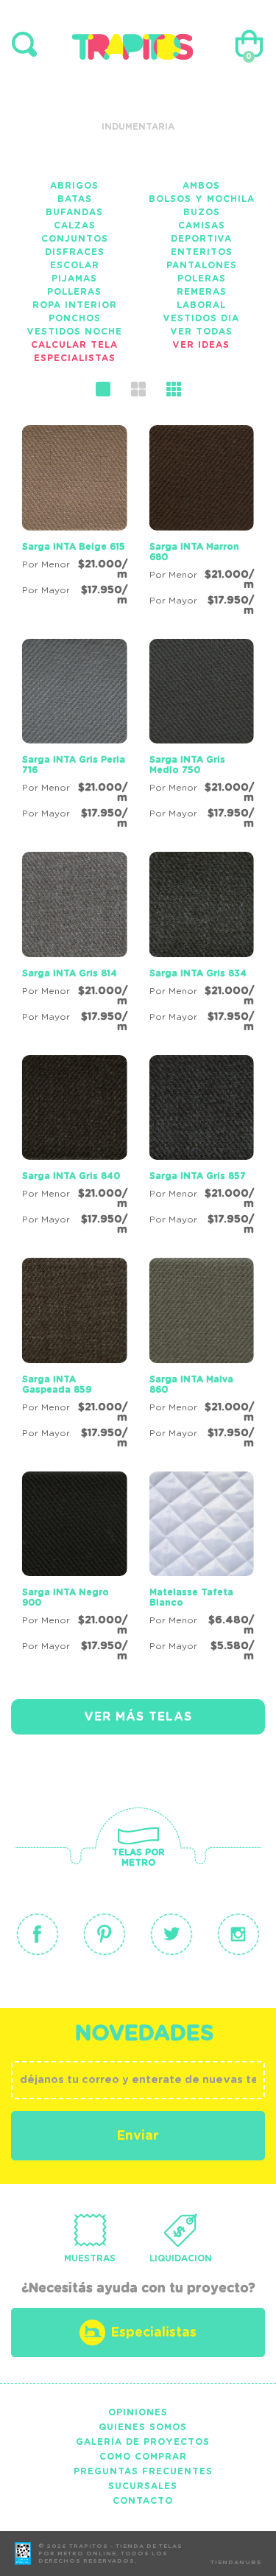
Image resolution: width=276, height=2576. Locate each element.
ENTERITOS (202, 252)
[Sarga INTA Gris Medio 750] (202, 737)
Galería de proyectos (143, 2442)
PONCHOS (75, 318)
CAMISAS (202, 225)
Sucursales (143, 2486)
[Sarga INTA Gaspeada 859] (75, 1356)
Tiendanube (236, 2563)
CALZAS (75, 225)
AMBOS (201, 186)
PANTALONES (202, 265)
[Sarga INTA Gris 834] (202, 945)
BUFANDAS (74, 212)
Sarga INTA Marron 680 (194, 552)
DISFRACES (75, 252)
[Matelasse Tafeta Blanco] (202, 1569)
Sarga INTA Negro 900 (66, 1597)
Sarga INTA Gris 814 (70, 973)
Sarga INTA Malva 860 (191, 1385)
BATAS (75, 199)
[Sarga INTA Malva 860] (202, 1356)
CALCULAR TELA (74, 345)
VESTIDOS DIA (201, 318)
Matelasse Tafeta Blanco (191, 1597)
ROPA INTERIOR (75, 305)
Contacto (143, 2501)
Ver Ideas (201, 345)
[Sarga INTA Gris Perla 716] (75, 737)
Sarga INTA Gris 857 (198, 1176)
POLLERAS (74, 292)
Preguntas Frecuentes (143, 2471)
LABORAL (201, 305)
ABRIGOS (74, 186)
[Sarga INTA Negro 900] (75, 1569)
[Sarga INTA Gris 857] (202, 1148)
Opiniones (138, 2412)
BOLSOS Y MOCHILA (202, 199)
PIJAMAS (74, 279)
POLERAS (202, 279)
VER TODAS (202, 332)
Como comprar (143, 2457)
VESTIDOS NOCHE (75, 332)
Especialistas (75, 358)
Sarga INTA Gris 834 (198, 973)
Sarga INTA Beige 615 (74, 547)
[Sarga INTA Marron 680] (202, 523)
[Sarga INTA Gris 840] (75, 1148)
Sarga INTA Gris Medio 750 (187, 765)
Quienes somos (143, 2427)
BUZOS (202, 212)
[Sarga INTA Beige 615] (75, 518)
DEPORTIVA (201, 239)
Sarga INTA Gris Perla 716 (74, 765)
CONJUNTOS (75, 239)
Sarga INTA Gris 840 (71, 1176)
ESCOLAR (75, 265)
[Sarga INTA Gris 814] (75, 945)
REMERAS (202, 292)
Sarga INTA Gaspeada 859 (57, 1385)
